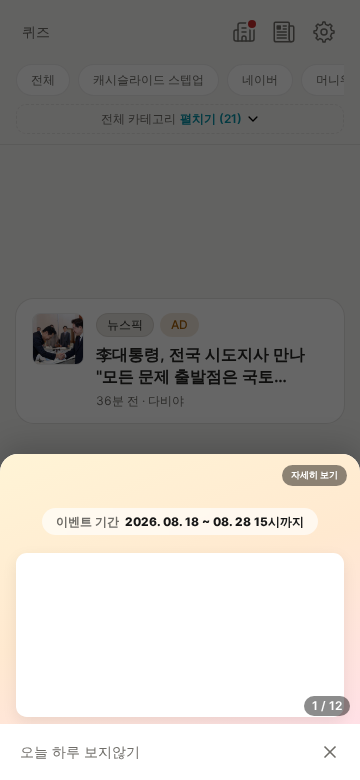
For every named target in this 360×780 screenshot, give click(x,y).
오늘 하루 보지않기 (80, 751)
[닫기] (330, 752)
